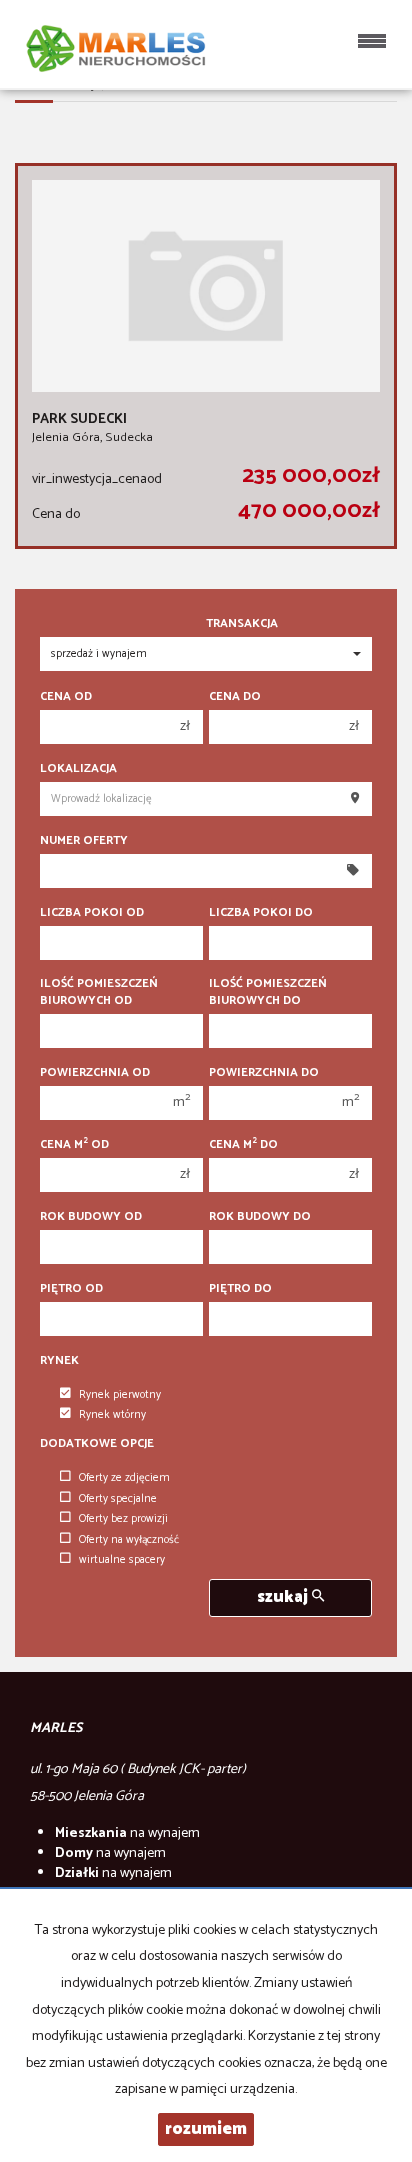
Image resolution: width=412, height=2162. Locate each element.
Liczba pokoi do (261, 912)
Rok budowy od (91, 1216)
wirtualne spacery (122, 1560)
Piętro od (71, 1288)
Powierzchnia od (95, 1072)
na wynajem (127, 1833)
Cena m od (74, 1144)
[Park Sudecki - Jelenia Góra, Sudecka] (206, 356)
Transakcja (242, 623)
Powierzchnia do (264, 1072)
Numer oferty (84, 840)
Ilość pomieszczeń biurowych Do (268, 992)
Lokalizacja (78, 768)
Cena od (66, 696)
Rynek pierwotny (120, 1395)
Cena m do (243, 1144)
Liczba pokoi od (92, 912)
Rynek (59, 1360)
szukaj (284, 1597)
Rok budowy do (260, 1216)
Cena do (235, 696)
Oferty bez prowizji (123, 1519)
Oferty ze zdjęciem (124, 1478)
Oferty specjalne (118, 1499)
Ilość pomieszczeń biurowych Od (99, 992)
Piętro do (240, 1288)
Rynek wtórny (112, 1415)
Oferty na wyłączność (129, 1540)
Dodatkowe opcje (97, 1443)
